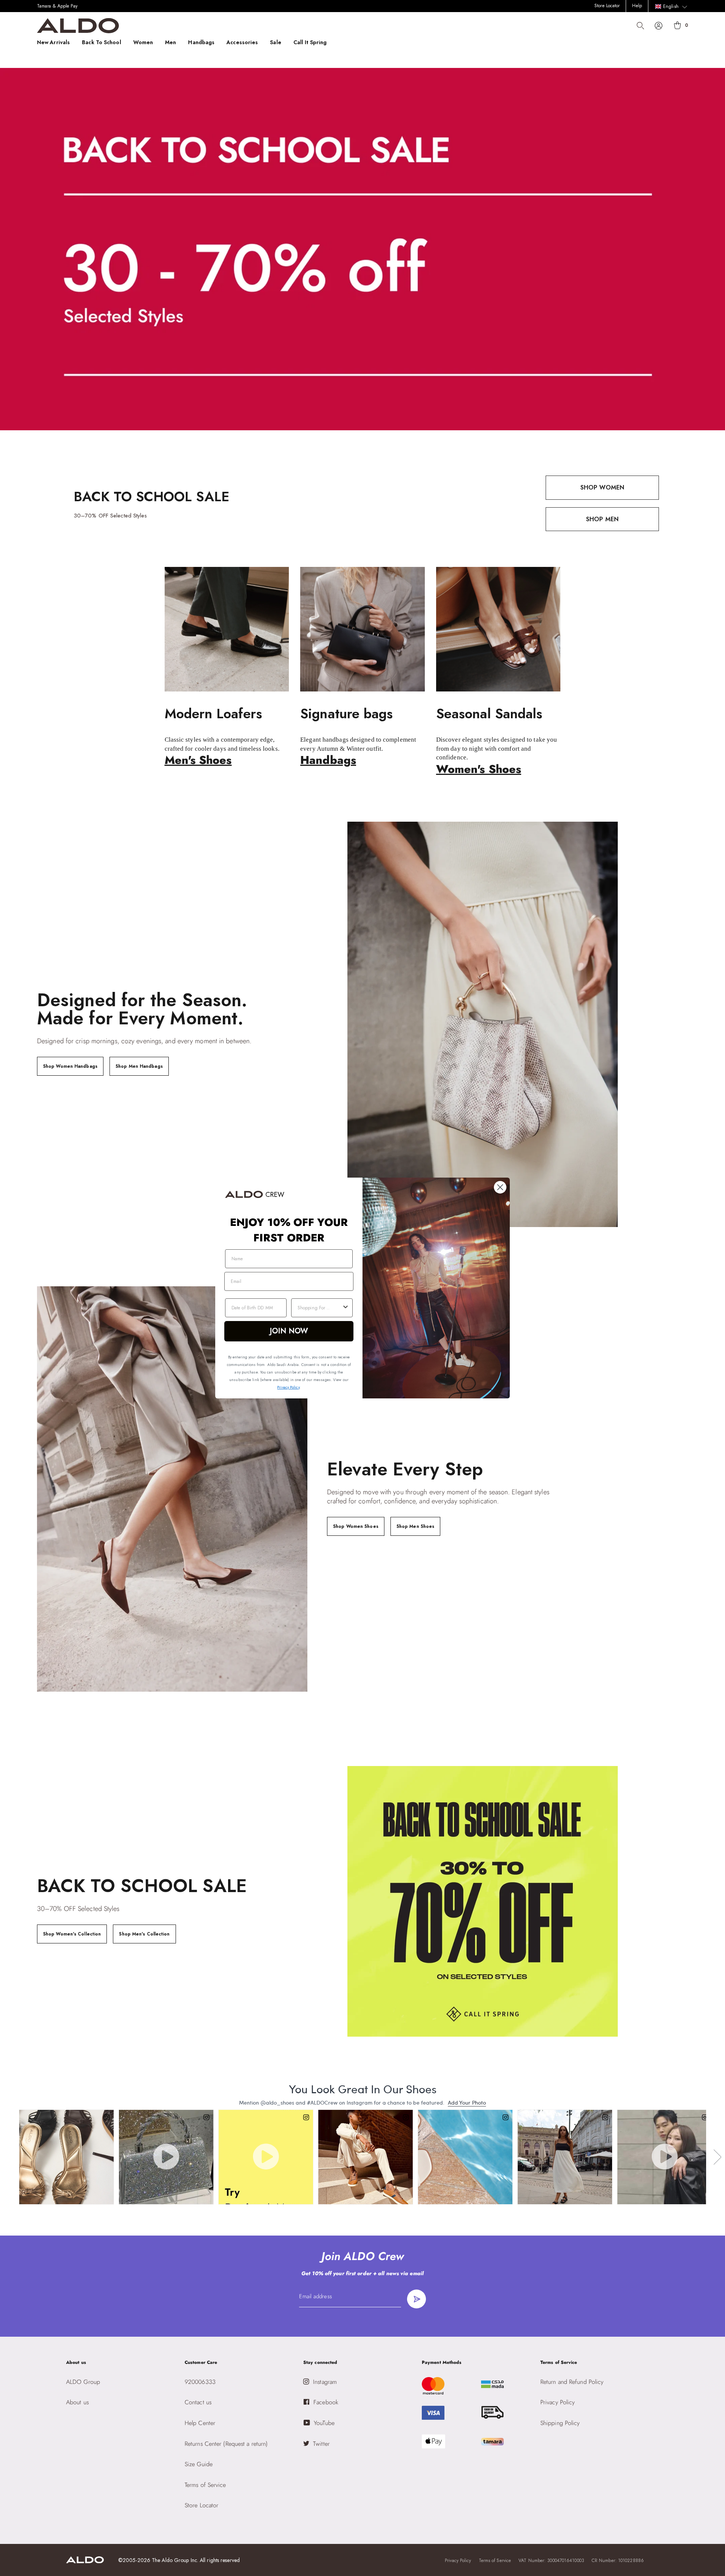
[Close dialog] (500, 1187)
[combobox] (320, 1308)
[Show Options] (346, 1308)
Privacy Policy (288, 1387)
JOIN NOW (289, 1331)
